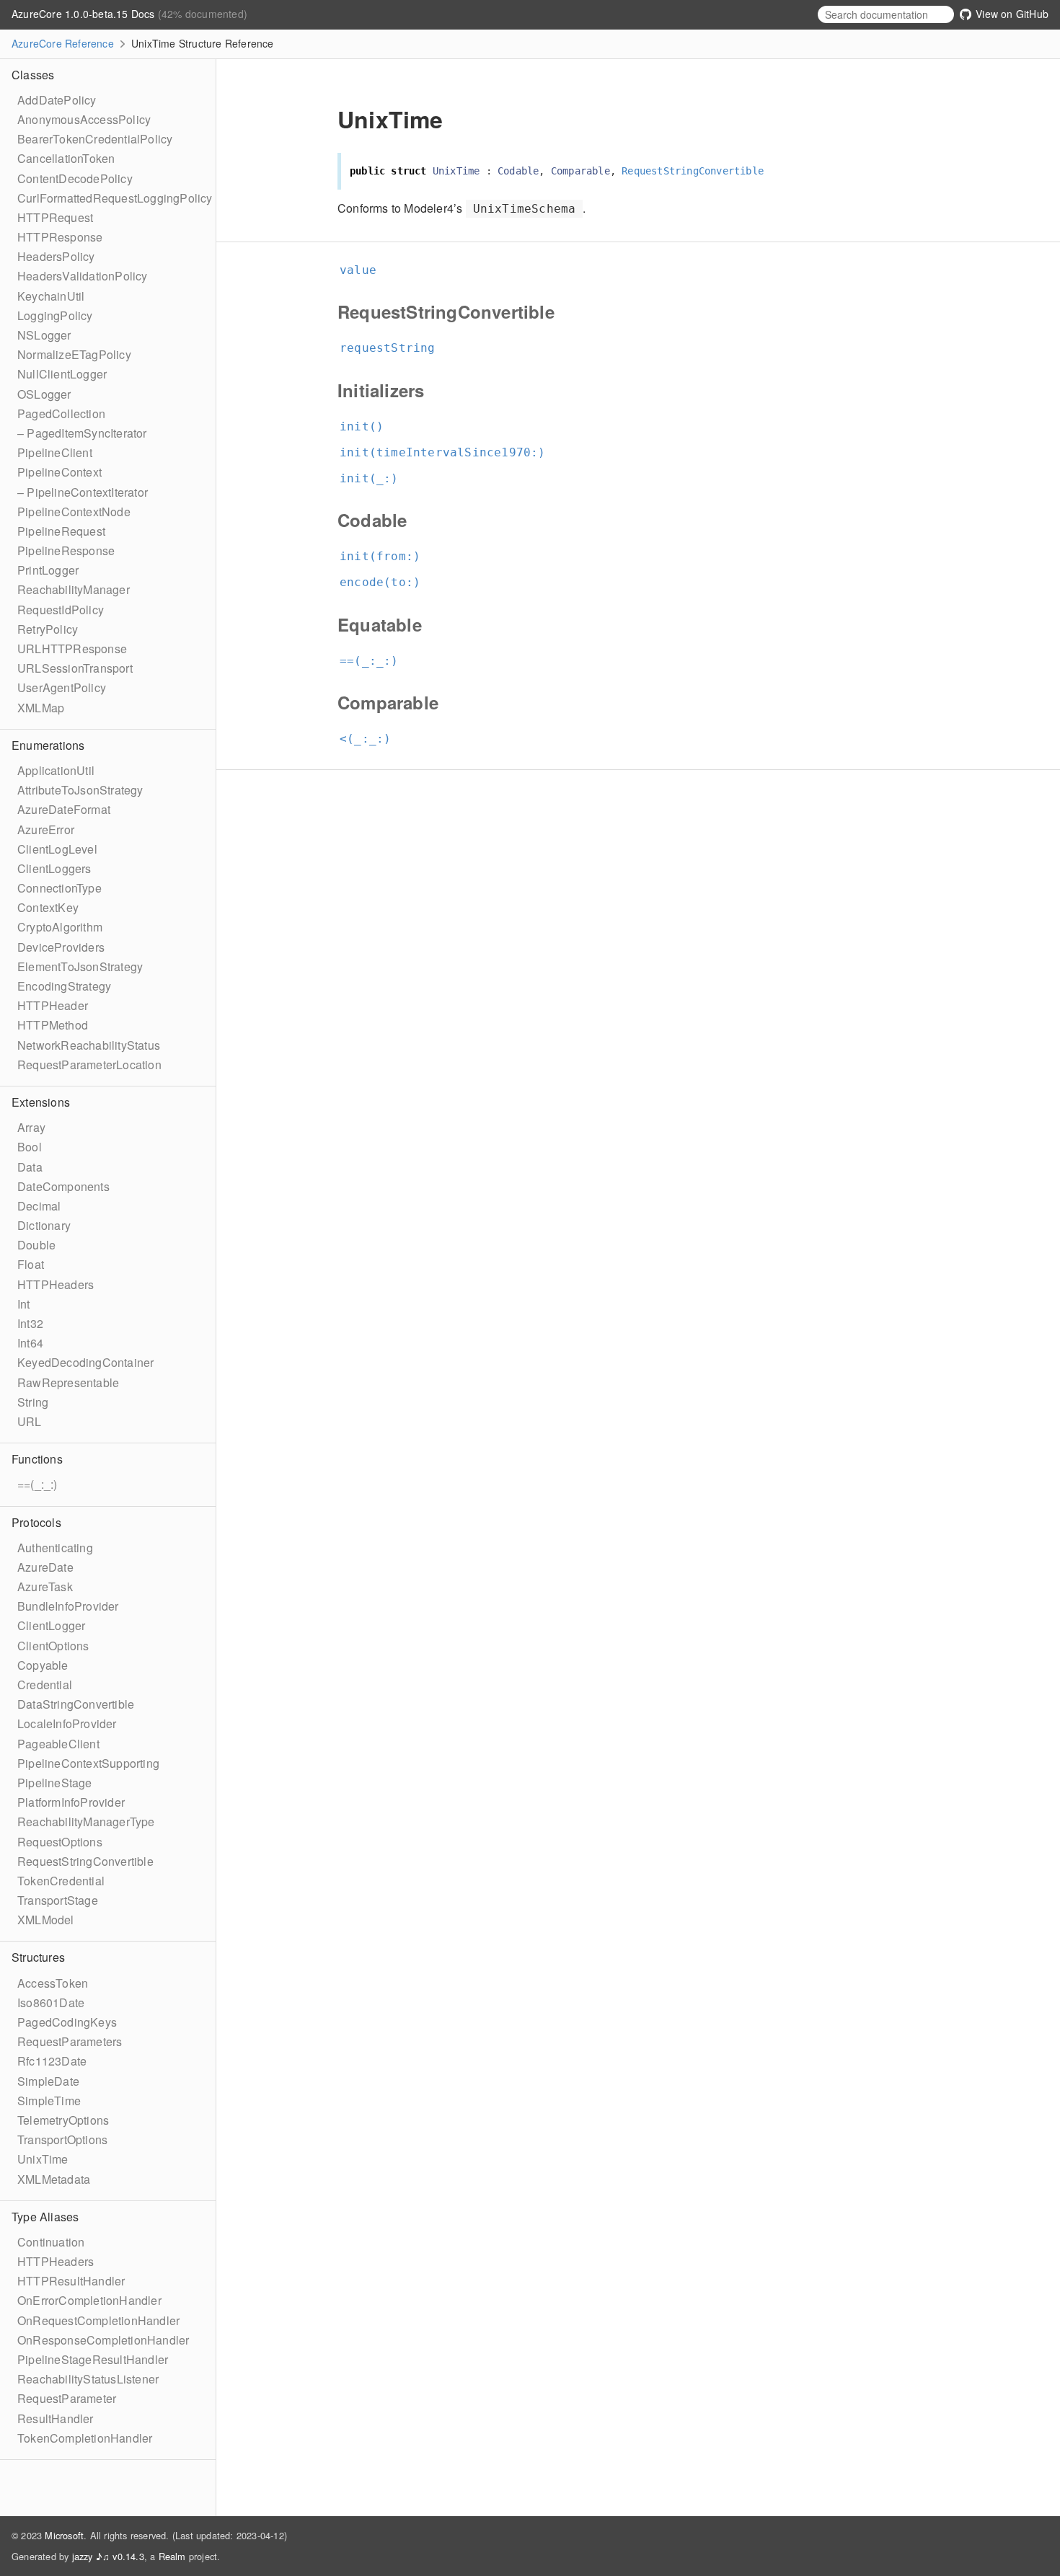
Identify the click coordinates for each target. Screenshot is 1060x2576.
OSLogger (44, 394)
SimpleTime (49, 2101)
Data (30, 1167)
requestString (394, 348)
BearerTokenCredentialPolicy (95, 139)
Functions (37, 1459)
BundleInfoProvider (68, 1606)
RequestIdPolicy (61, 610)
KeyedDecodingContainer (85, 1362)
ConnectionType (59, 888)
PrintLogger (48, 570)
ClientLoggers (54, 868)
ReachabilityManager (74, 589)
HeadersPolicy (56, 256)
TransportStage (58, 1900)
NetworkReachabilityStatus (89, 1045)
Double (36, 1245)
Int (24, 1304)
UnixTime (43, 2159)
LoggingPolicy (55, 315)
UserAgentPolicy (62, 687)
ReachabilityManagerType (86, 1822)
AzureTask (45, 1586)
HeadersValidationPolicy (83, 276)
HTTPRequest (55, 217)
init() (368, 426)
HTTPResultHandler (71, 2281)
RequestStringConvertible (85, 1861)
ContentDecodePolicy (75, 178)
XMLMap (41, 708)
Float (31, 1264)
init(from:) (386, 556)
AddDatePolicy (57, 100)
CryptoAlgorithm (60, 927)
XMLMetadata (54, 2179)
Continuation (51, 2242)
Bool (30, 1147)
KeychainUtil (51, 296)
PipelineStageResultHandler (93, 2359)
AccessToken (53, 1983)
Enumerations (48, 745)
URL (30, 1421)
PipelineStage (55, 1783)
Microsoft (64, 2535)
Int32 (30, 1323)
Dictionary (44, 1225)
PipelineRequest (61, 531)
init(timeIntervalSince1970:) (449, 452)
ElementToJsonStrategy (80, 966)
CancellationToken (66, 158)
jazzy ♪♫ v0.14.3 (108, 2556)
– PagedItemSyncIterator (82, 433)
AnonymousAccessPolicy (84, 119)
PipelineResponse (66, 550)
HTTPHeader (53, 1005)
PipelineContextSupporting (88, 1763)
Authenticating (55, 1548)
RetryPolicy (48, 629)
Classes (33, 75)
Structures (38, 1957)
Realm (172, 2556)
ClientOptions (53, 1646)
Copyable (43, 1665)
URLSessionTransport (75, 668)
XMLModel (46, 1920)
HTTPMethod (53, 1025)
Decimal (39, 1206)
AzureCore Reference (63, 43)
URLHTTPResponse (72, 649)
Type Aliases (45, 2217)
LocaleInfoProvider (67, 1723)
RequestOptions (60, 1842)
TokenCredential (61, 1881)
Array (31, 1127)
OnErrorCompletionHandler (89, 2300)
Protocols (36, 1522)
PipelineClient (55, 452)
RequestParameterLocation (89, 1065)
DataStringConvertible (76, 1704)
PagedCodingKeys (67, 2022)
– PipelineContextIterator (83, 492)
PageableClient (58, 1744)
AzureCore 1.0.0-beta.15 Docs (85, 14)
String (33, 1402)
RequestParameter (67, 2398)
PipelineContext (59, 472)
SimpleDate (48, 2081)
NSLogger (44, 335)
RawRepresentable (68, 1382)
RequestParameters (70, 2041)
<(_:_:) (371, 739)
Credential (45, 1685)
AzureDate (45, 1567)
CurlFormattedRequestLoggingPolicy (115, 198)
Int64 (30, 1343)
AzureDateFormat (64, 809)
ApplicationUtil (56, 770)
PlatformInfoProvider (71, 1802)
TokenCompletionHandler (85, 2438)
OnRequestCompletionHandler (98, 2320)
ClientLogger (51, 1625)
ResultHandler (56, 2418)
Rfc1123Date (52, 2061)
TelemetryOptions (63, 2120)
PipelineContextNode (74, 512)
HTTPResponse (60, 237)
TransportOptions (62, 2139)
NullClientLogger (62, 374)
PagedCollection (61, 413)
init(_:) (375, 478)
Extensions (41, 1102)
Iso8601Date (51, 2002)
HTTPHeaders (56, 1284)
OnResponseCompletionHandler (103, 2340)
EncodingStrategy (64, 986)
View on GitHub (1011, 14)
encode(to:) (386, 582)
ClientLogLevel (57, 849)
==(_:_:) (37, 1484)
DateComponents (63, 1186)
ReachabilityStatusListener (88, 2379)
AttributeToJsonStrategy (80, 790)
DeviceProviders (61, 947)
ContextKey (48, 907)
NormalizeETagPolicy (74, 354)
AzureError (46, 829)
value (364, 270)
